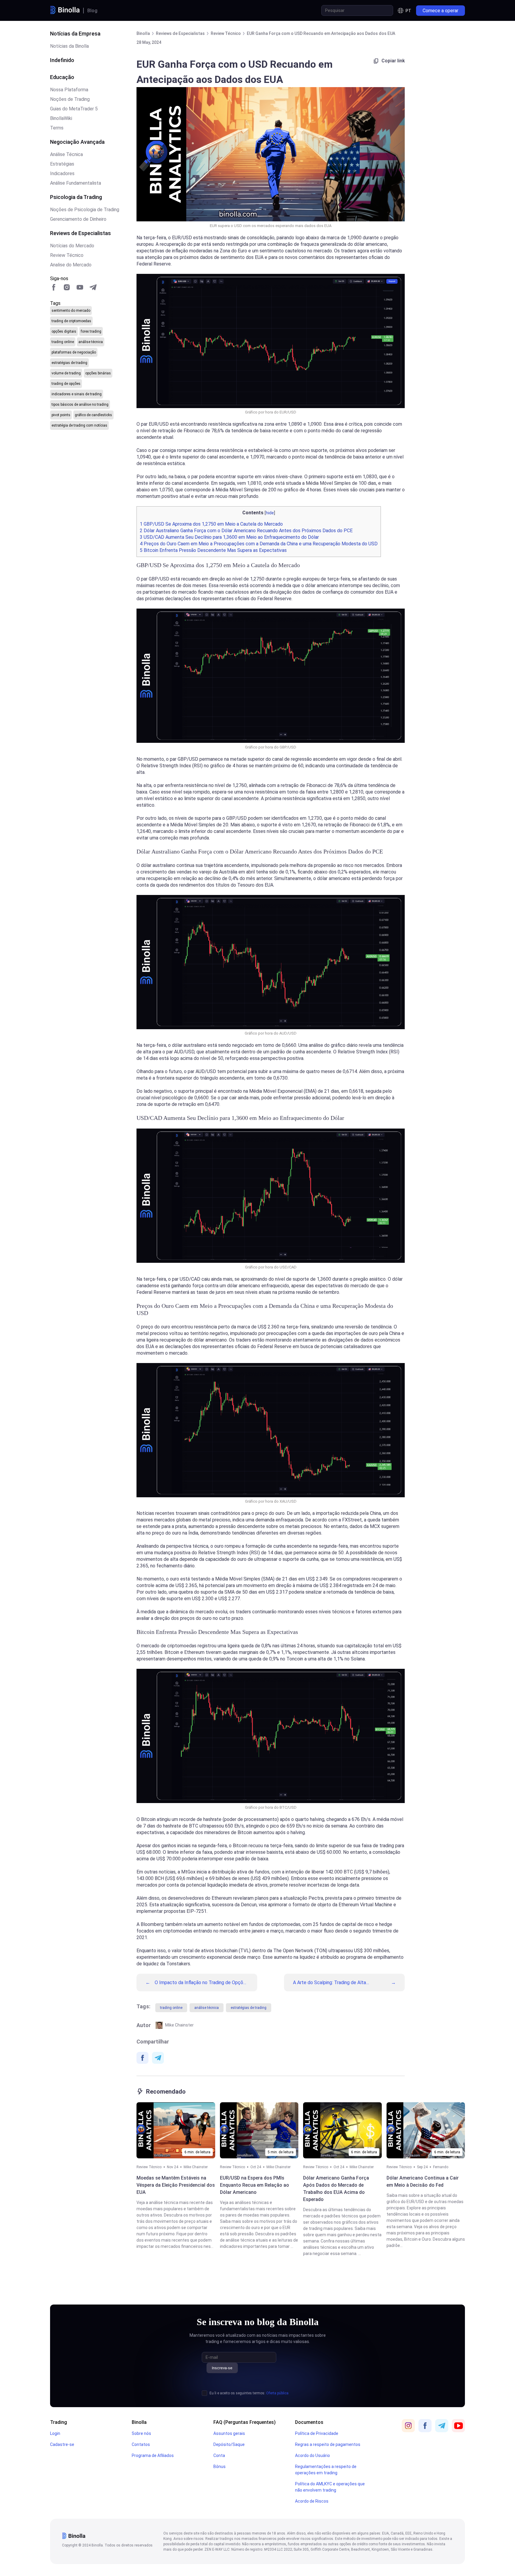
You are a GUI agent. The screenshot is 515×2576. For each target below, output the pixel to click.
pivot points (61, 415)
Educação (62, 77)
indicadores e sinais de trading (77, 394)
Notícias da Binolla (69, 46)
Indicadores (62, 173)
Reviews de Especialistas (80, 233)
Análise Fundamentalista (76, 183)
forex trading (91, 331)
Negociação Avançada (77, 142)
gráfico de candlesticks (93, 415)
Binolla (139, 2422)
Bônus (220, 2467)
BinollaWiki (61, 118)
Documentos (309, 2422)
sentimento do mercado (71, 311)
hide (270, 513)
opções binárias (98, 373)
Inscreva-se (222, 2368)
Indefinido (62, 60)
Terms (57, 128)
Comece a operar (440, 11)
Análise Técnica (66, 154)
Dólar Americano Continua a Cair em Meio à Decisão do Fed (423, 2181)
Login (55, 2433)
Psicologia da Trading (76, 197)
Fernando (441, 2167)
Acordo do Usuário (312, 2455)
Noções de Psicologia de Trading (85, 210)
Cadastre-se (62, 2444)
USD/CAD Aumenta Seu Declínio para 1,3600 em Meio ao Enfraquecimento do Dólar (229, 537)
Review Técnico (67, 255)
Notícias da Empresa (75, 34)
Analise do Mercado (71, 265)
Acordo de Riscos (312, 2501)
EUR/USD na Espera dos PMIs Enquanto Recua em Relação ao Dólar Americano (255, 2185)
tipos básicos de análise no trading (80, 405)
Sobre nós (141, 2433)
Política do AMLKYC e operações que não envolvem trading (330, 2487)
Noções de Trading (70, 99)
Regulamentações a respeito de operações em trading (326, 2470)
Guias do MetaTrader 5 (74, 109)
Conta (219, 2455)
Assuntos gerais (229, 2433)
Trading (59, 2422)
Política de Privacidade (317, 2433)
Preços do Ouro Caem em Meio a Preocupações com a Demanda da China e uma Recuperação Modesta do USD (259, 544)
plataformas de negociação (74, 352)
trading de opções (66, 384)
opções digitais (64, 331)
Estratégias (62, 164)
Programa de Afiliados (153, 2455)
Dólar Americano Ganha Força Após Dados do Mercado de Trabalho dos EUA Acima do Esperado (336, 2189)
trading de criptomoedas (71, 321)
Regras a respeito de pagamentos (328, 2444)
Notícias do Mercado (72, 246)
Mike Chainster (179, 2025)
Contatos (141, 2444)
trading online (63, 342)
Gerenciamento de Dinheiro (78, 219)
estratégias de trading (69, 363)
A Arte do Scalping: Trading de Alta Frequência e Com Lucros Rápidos (329, 1982)
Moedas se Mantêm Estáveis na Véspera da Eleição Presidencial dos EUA (176, 2185)
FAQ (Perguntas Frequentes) (245, 2422)
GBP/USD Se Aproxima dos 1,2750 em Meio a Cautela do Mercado (211, 524)
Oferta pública (277, 2393)
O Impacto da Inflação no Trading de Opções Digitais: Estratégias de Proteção (201, 1982)
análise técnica (91, 342)
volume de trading (66, 373)
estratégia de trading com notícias (79, 425)
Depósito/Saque (229, 2444)
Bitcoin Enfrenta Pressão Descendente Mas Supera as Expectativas (213, 550)
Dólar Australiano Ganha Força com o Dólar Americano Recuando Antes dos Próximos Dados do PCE (246, 531)
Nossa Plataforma (69, 90)
